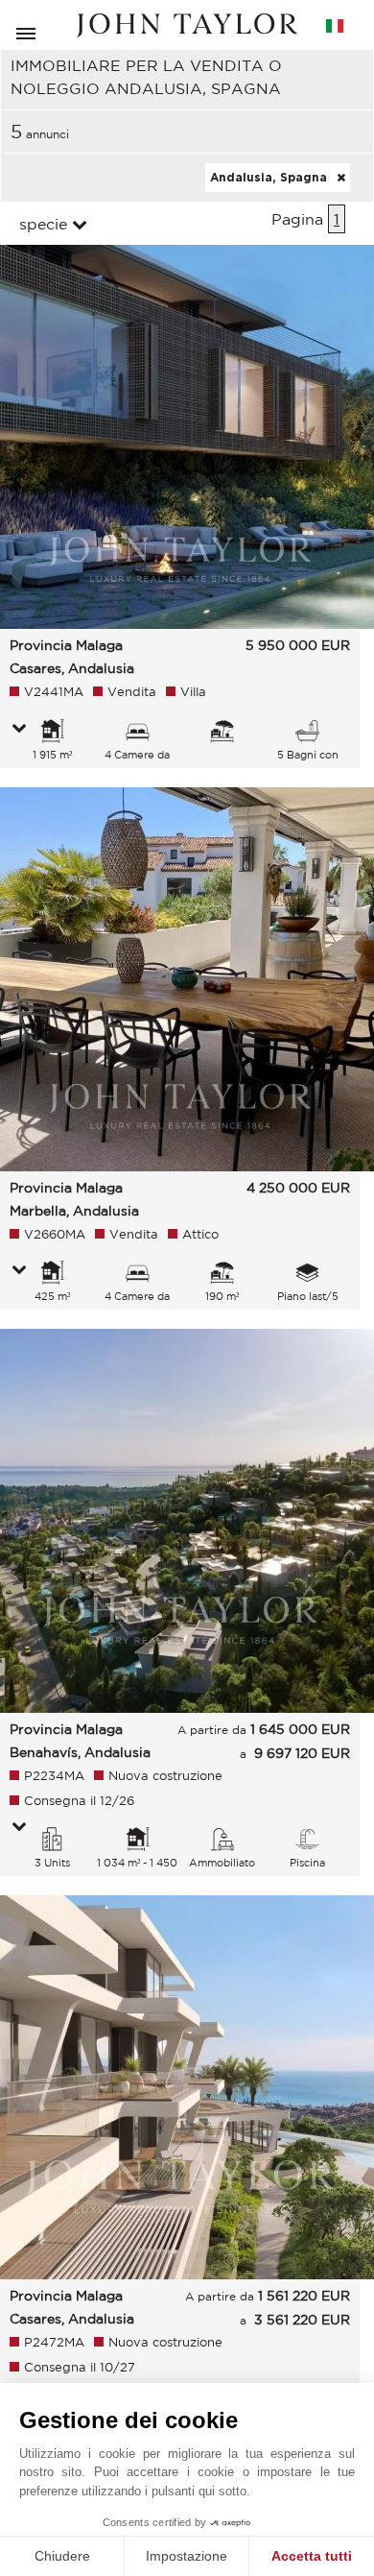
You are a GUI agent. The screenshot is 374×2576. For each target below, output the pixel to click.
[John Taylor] (187, 25)
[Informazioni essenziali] (19, 730)
